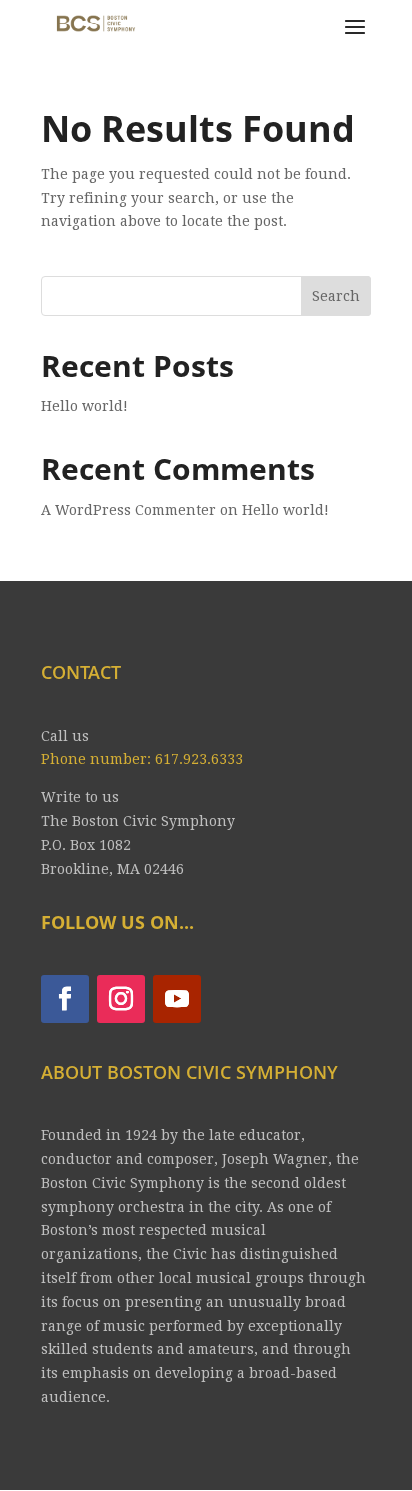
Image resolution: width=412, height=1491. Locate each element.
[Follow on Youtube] (177, 999)
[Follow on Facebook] (65, 999)
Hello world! (84, 406)
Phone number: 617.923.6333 (142, 759)
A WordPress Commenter (128, 510)
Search (336, 296)
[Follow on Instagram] (121, 999)
